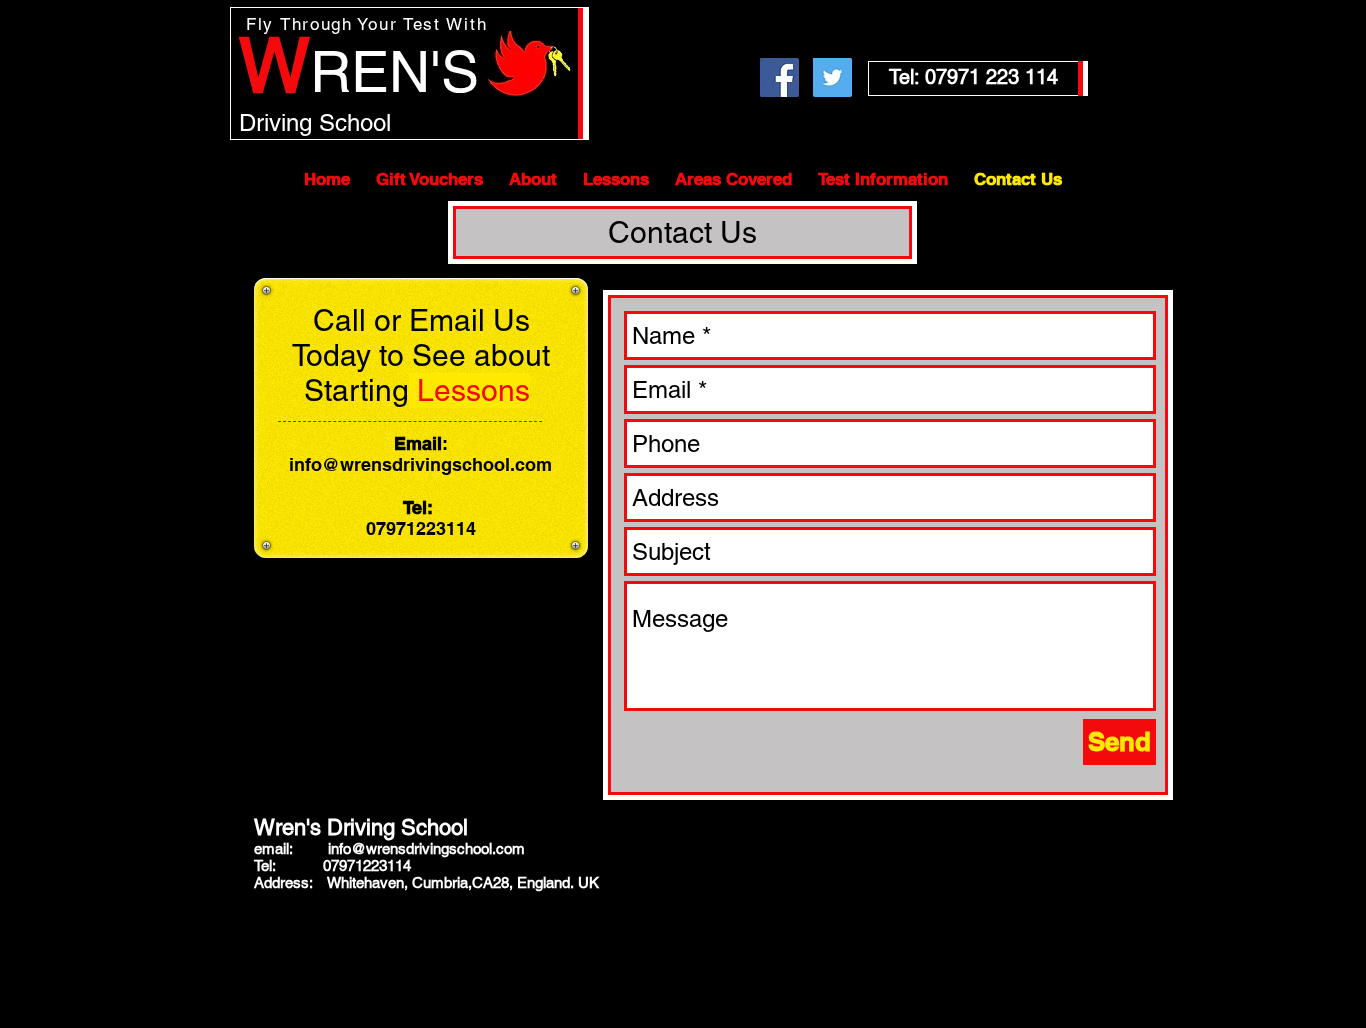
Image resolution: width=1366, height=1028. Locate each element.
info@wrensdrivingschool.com (420, 464)
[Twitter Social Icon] (832, 77)
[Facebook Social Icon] (779, 77)
